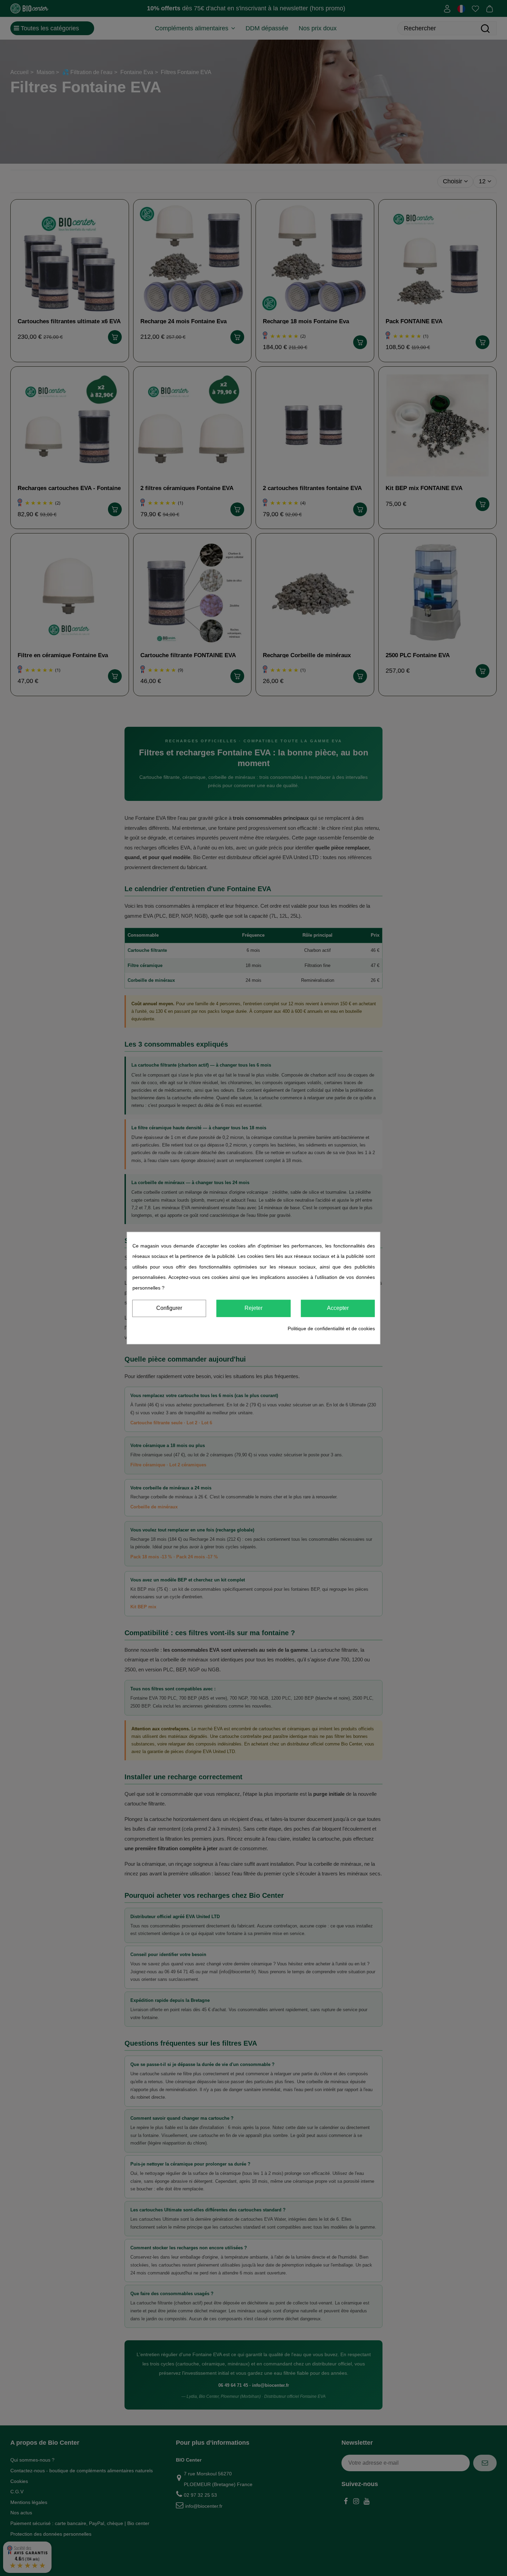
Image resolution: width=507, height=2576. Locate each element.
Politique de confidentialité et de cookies (331, 1328)
